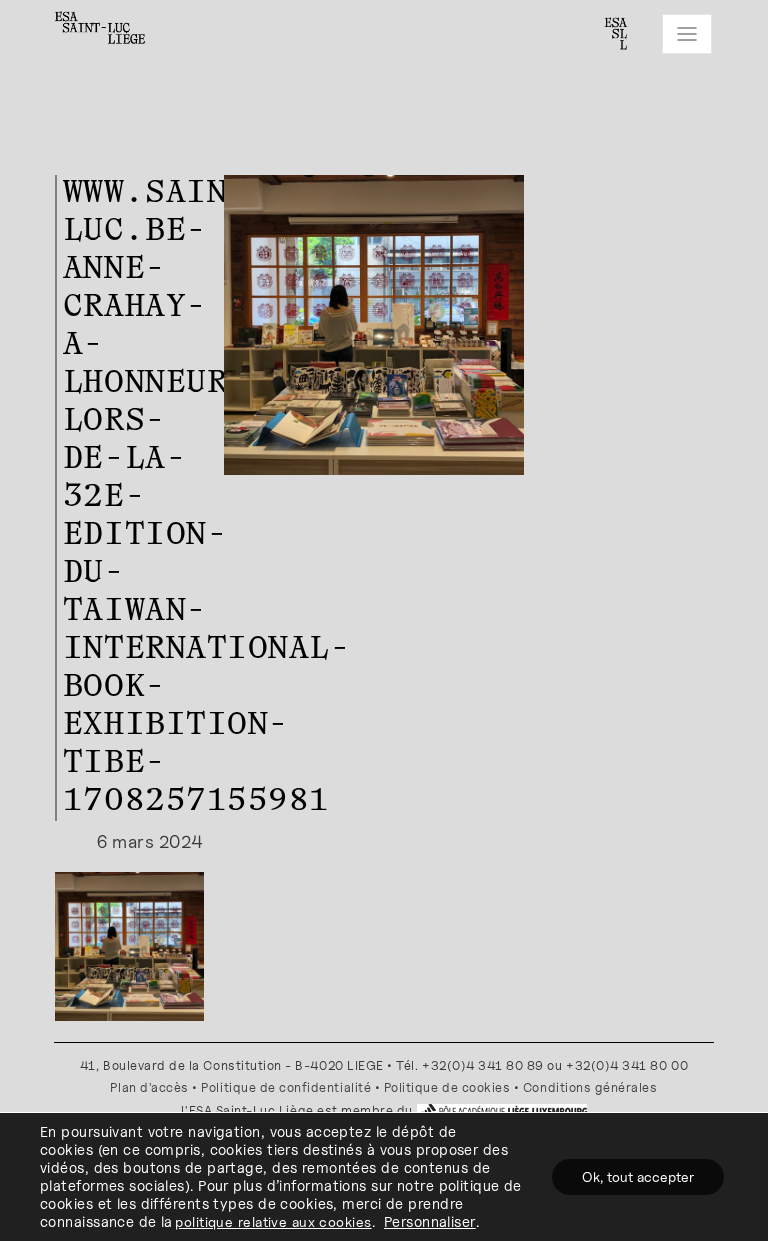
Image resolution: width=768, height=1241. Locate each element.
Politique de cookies (447, 1087)
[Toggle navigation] (687, 34)
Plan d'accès (149, 1087)
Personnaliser (430, 1221)
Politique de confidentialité (286, 1087)
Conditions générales (590, 1087)
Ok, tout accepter (638, 1176)
